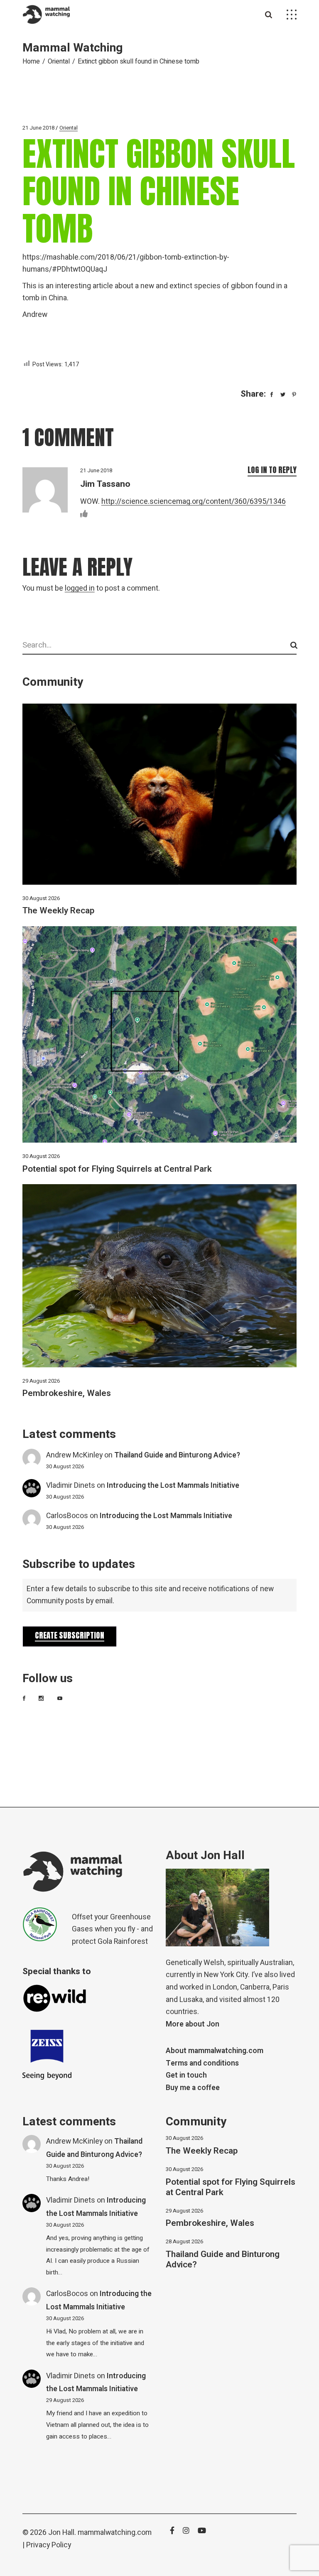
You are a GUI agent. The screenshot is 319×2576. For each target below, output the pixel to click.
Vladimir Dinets (71, 1485)
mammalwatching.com (115, 2533)
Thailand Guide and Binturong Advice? (177, 1455)
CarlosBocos (67, 1516)
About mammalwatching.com (215, 2051)
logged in (80, 588)
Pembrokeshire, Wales (67, 1393)
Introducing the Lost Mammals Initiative (173, 1485)
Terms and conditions (202, 2063)
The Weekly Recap (58, 911)
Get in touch (186, 2075)
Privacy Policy (49, 2545)
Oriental (59, 61)
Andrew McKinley (74, 1455)
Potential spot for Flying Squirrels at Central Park (117, 1169)
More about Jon (193, 2024)
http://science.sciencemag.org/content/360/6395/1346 (194, 502)
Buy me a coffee (193, 2088)
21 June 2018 (38, 128)
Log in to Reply (272, 470)
